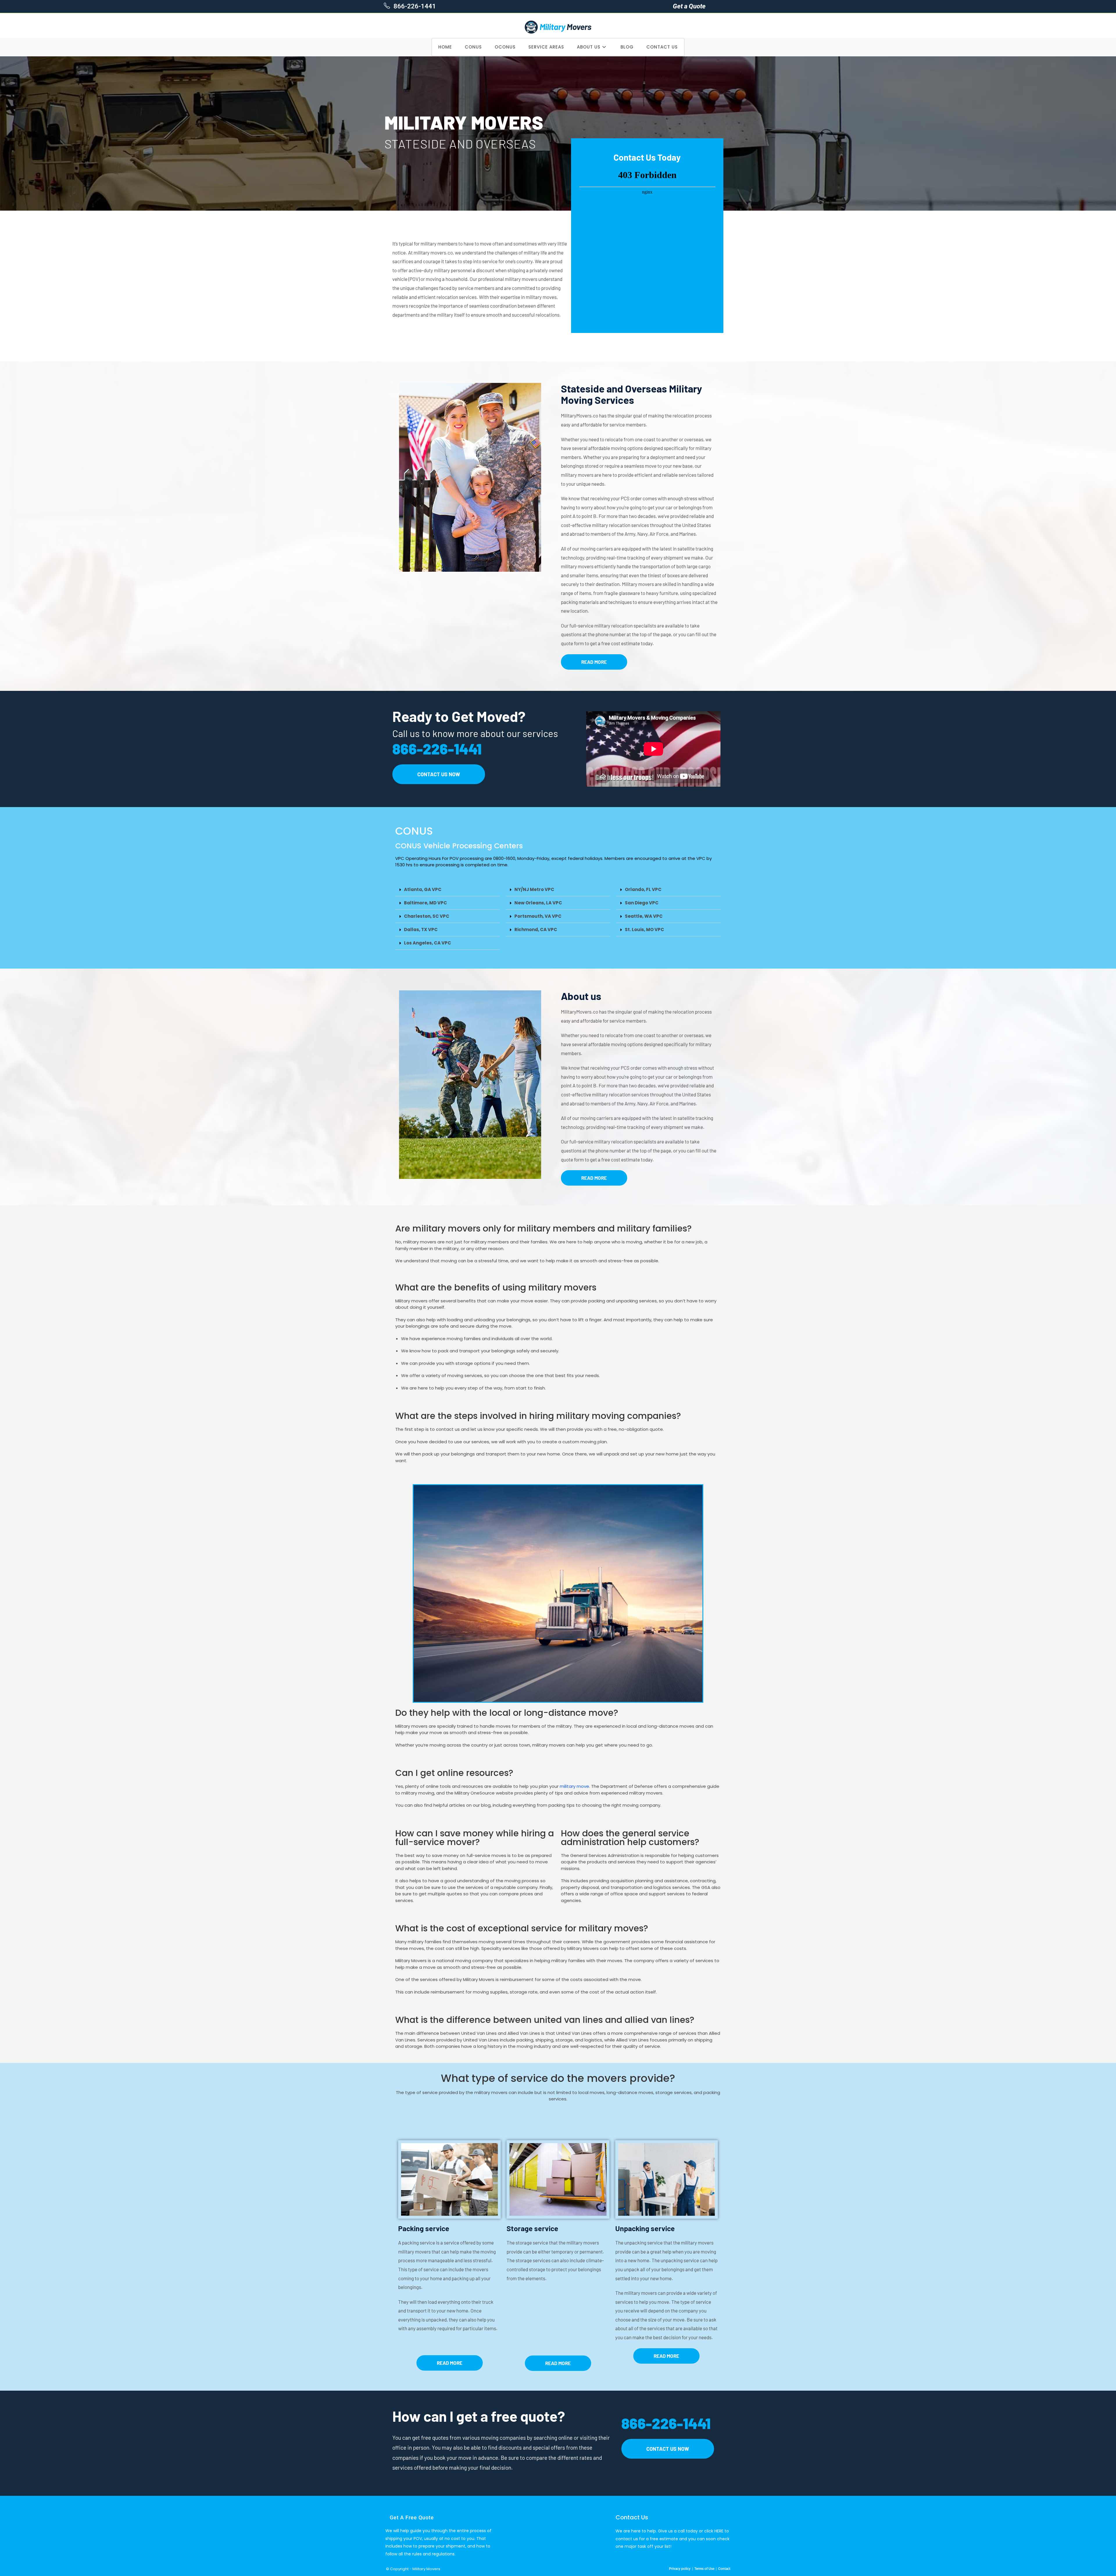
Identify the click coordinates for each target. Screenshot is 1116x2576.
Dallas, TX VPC (421, 930)
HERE (719, 2531)
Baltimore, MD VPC (425, 903)
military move (574, 1786)
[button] (448, 890)
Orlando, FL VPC (643, 889)
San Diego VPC (642, 903)
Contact (724, 2569)
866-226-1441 (414, 6)
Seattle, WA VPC (644, 916)
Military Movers (426, 2569)
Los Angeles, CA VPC (428, 943)
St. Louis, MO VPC (644, 930)
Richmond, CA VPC (536, 930)
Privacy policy (680, 2569)
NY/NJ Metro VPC (534, 889)
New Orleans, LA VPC (538, 903)
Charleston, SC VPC (427, 916)
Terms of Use (704, 2569)
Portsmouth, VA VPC (538, 916)
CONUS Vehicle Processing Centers (459, 846)
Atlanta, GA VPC (423, 889)
